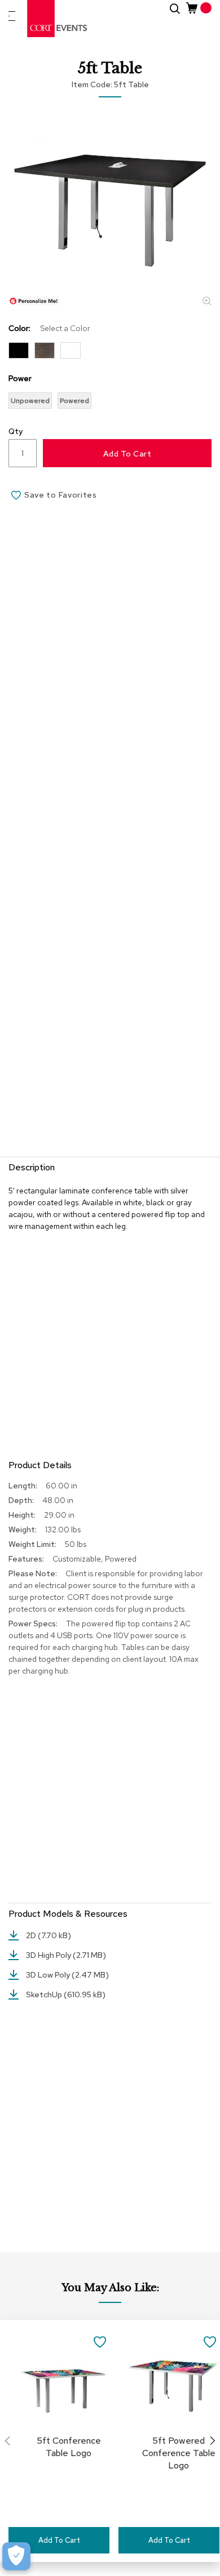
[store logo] (58, 19)
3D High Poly (49, 1955)
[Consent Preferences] (16, 2556)
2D (32, 1935)
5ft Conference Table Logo (69, 2447)
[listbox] (110, 353)
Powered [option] (74, 401)
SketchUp (45, 1994)
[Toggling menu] (12, 16)
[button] (100, 2341)
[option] (19, 350)
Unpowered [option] (30, 401)
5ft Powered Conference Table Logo (179, 2453)
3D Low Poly (49, 1975)
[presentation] (213, 2441)
